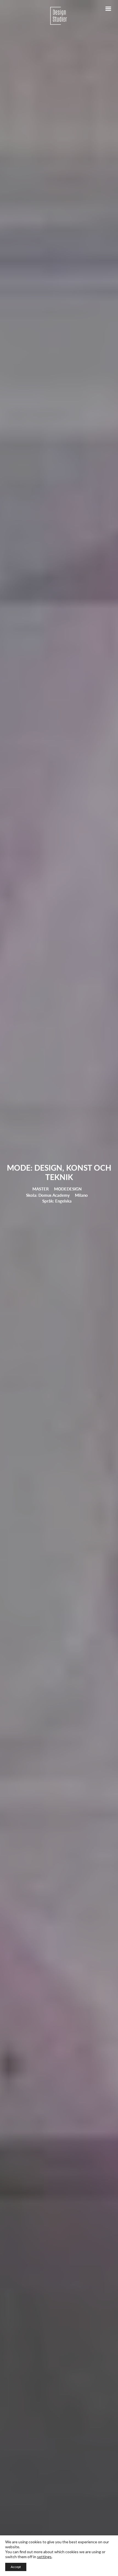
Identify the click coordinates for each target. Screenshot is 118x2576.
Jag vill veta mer (34, 1354)
